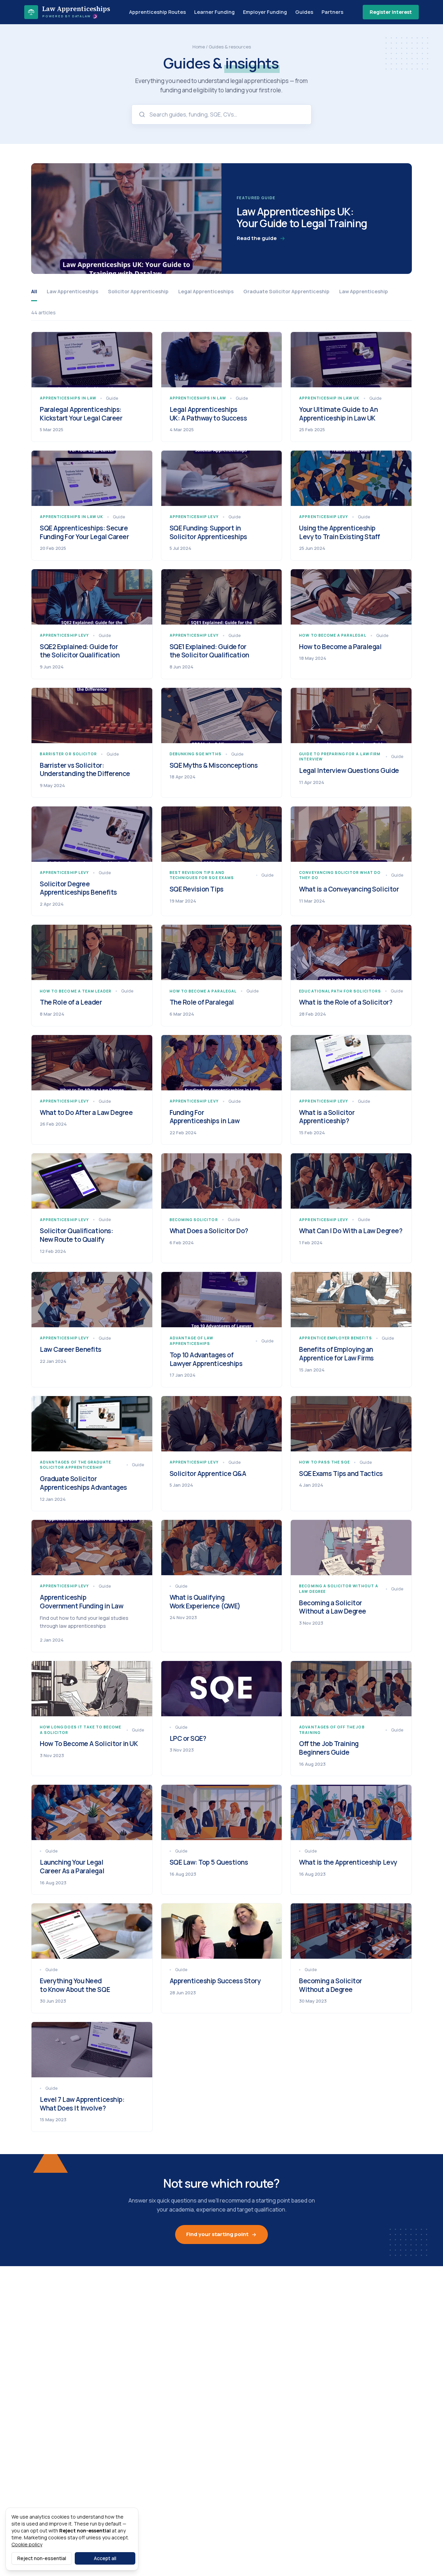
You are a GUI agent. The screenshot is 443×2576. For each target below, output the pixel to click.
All (34, 291)
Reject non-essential (42, 2558)
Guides (304, 12)
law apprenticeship (364, 291)
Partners (332, 12)
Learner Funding (214, 12)
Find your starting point (217, 2234)
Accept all (105, 2558)
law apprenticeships (73, 291)
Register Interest (391, 12)
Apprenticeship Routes (157, 12)
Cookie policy (27, 2544)
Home (199, 47)
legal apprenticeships (206, 291)
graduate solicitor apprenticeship (286, 291)
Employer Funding (265, 12)
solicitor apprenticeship (138, 291)
